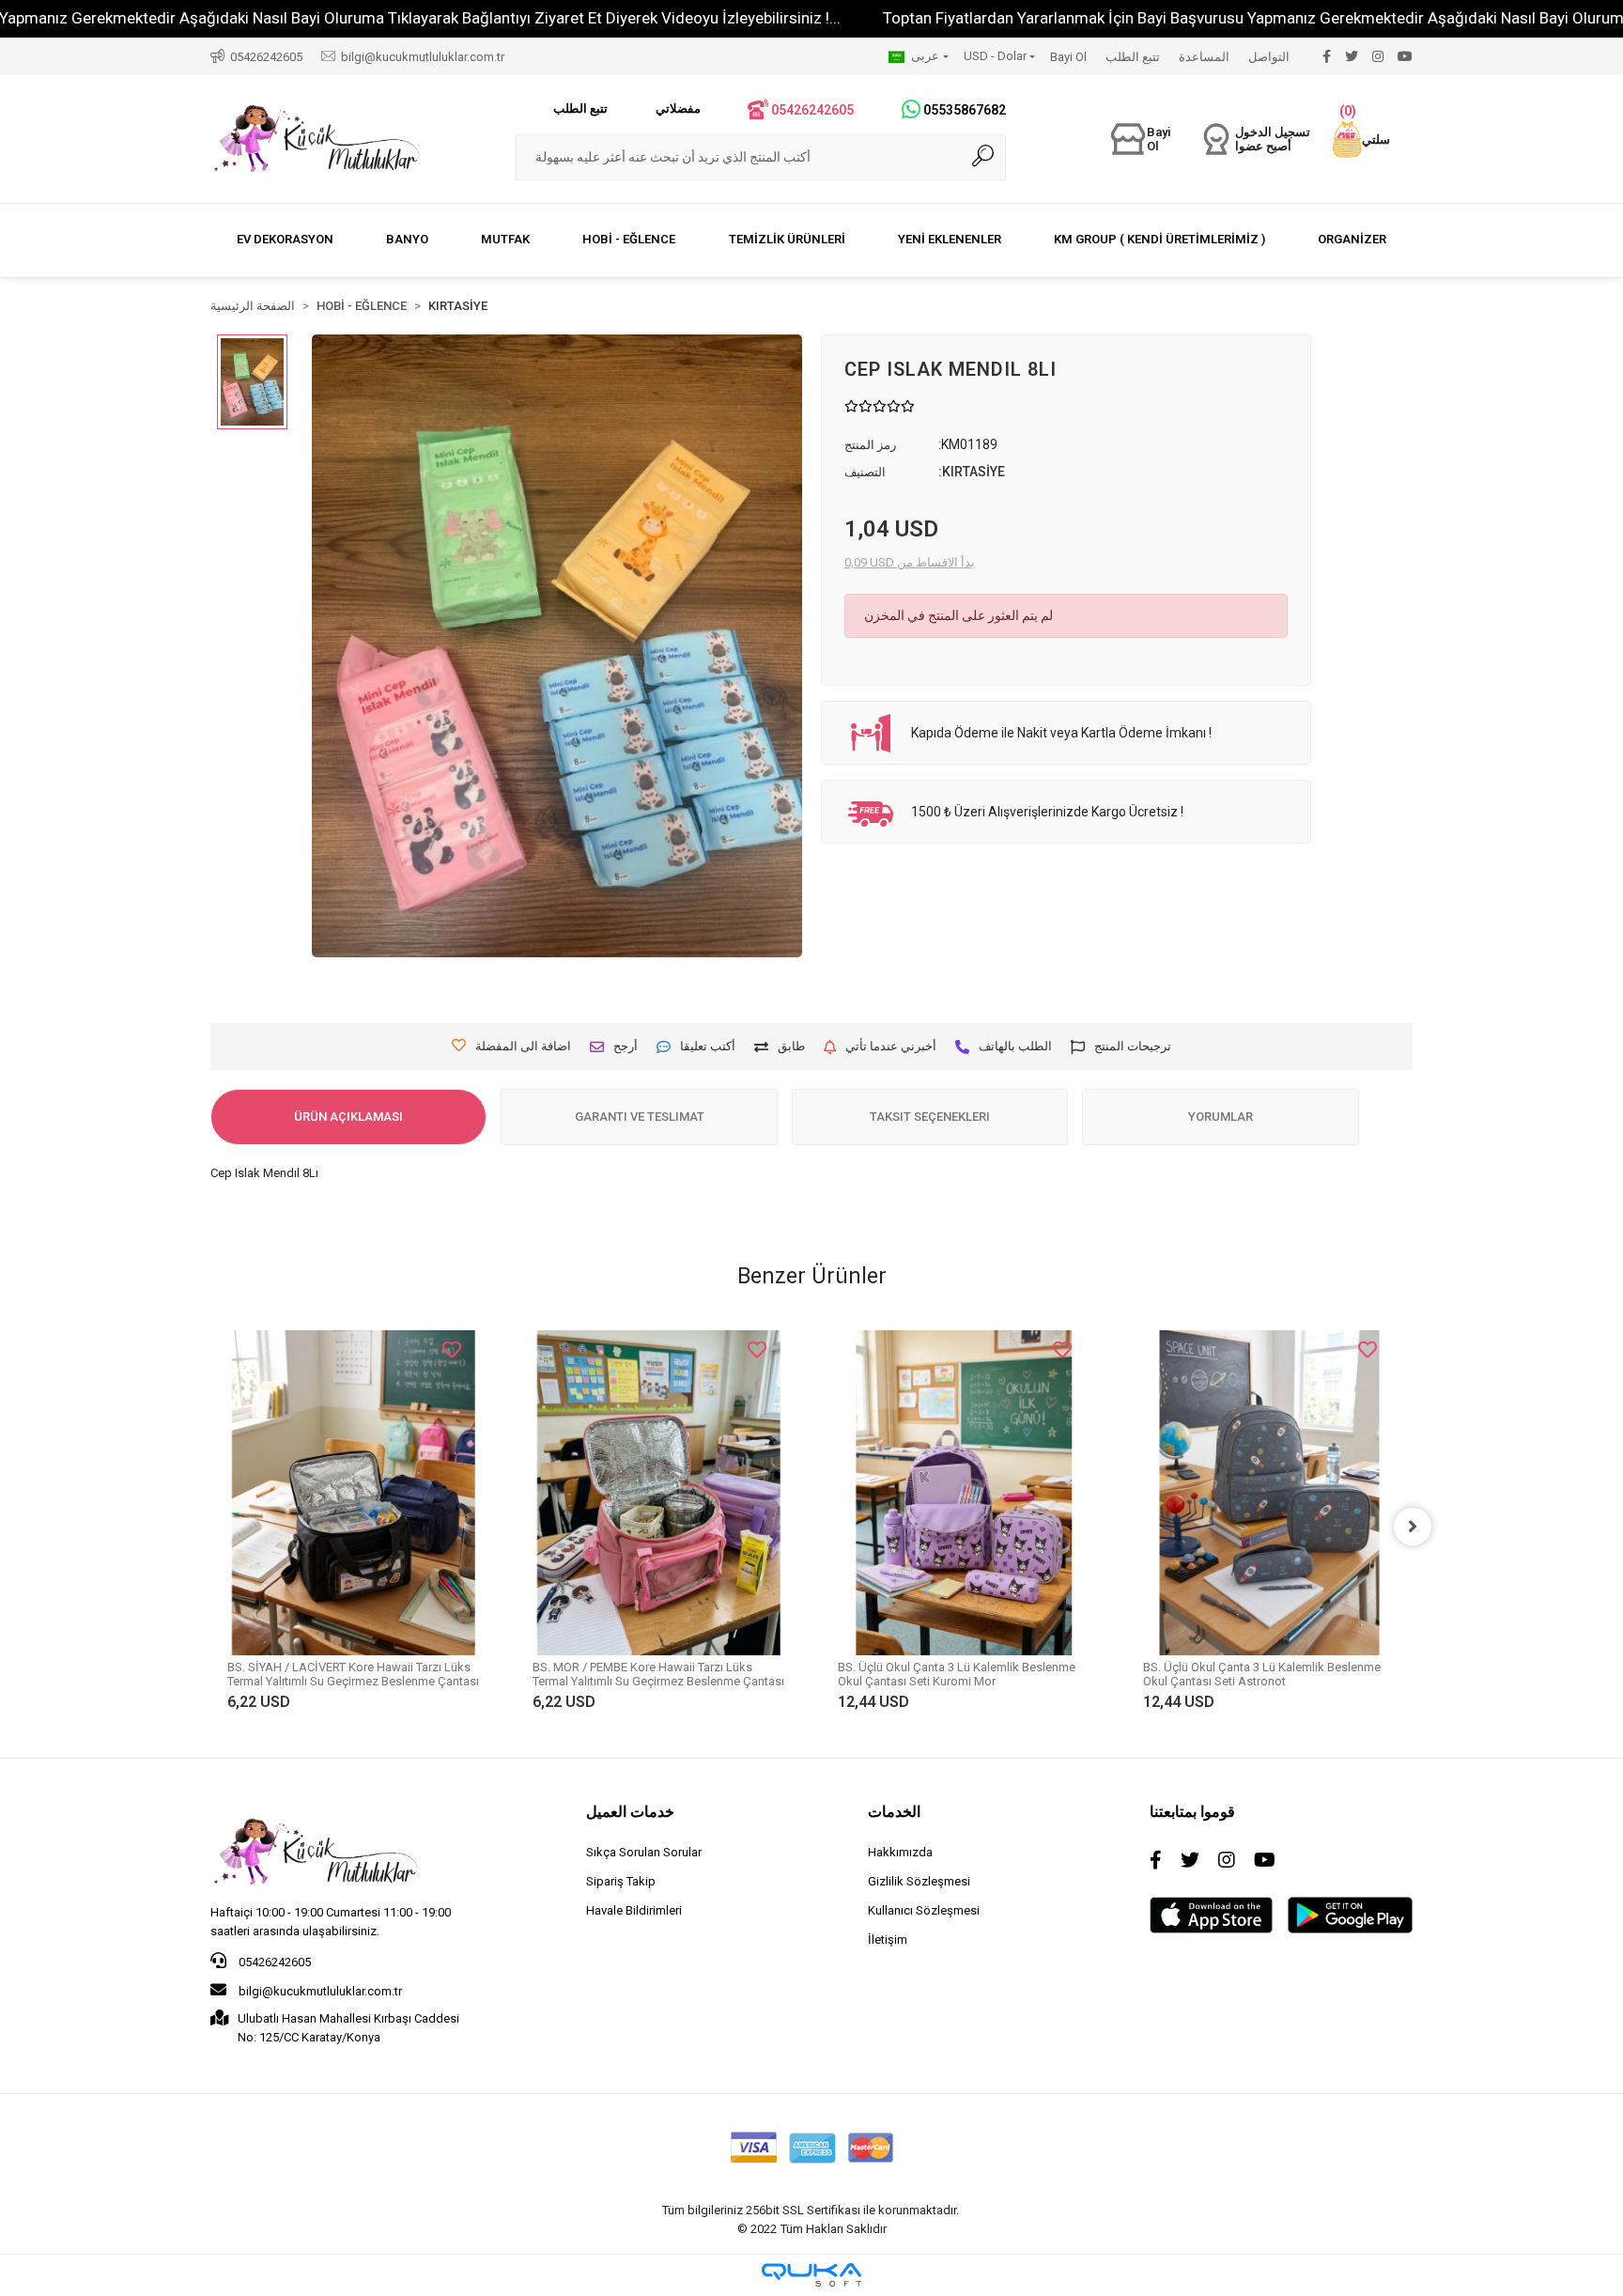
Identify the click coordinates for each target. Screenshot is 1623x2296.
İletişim (888, 1939)
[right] (1413, 1527)
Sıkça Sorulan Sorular (644, 1852)
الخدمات (894, 1812)
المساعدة (1204, 57)
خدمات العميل (630, 1812)
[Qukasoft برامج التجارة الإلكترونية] (811, 2275)
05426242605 (273, 1962)
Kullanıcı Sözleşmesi (924, 1910)
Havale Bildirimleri (634, 1910)
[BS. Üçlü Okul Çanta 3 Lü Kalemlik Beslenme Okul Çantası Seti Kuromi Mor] (964, 1492)
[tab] (348, 1117)
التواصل (1269, 57)
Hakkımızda (900, 1852)
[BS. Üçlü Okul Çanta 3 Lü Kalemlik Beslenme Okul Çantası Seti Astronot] (1269, 1492)
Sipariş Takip (621, 1881)
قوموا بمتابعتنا (1192, 1812)
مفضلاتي (678, 109)
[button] (1361, 140)
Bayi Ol (1068, 57)
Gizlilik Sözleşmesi (919, 1881)
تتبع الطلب (1133, 57)
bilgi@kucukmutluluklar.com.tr (319, 1991)
